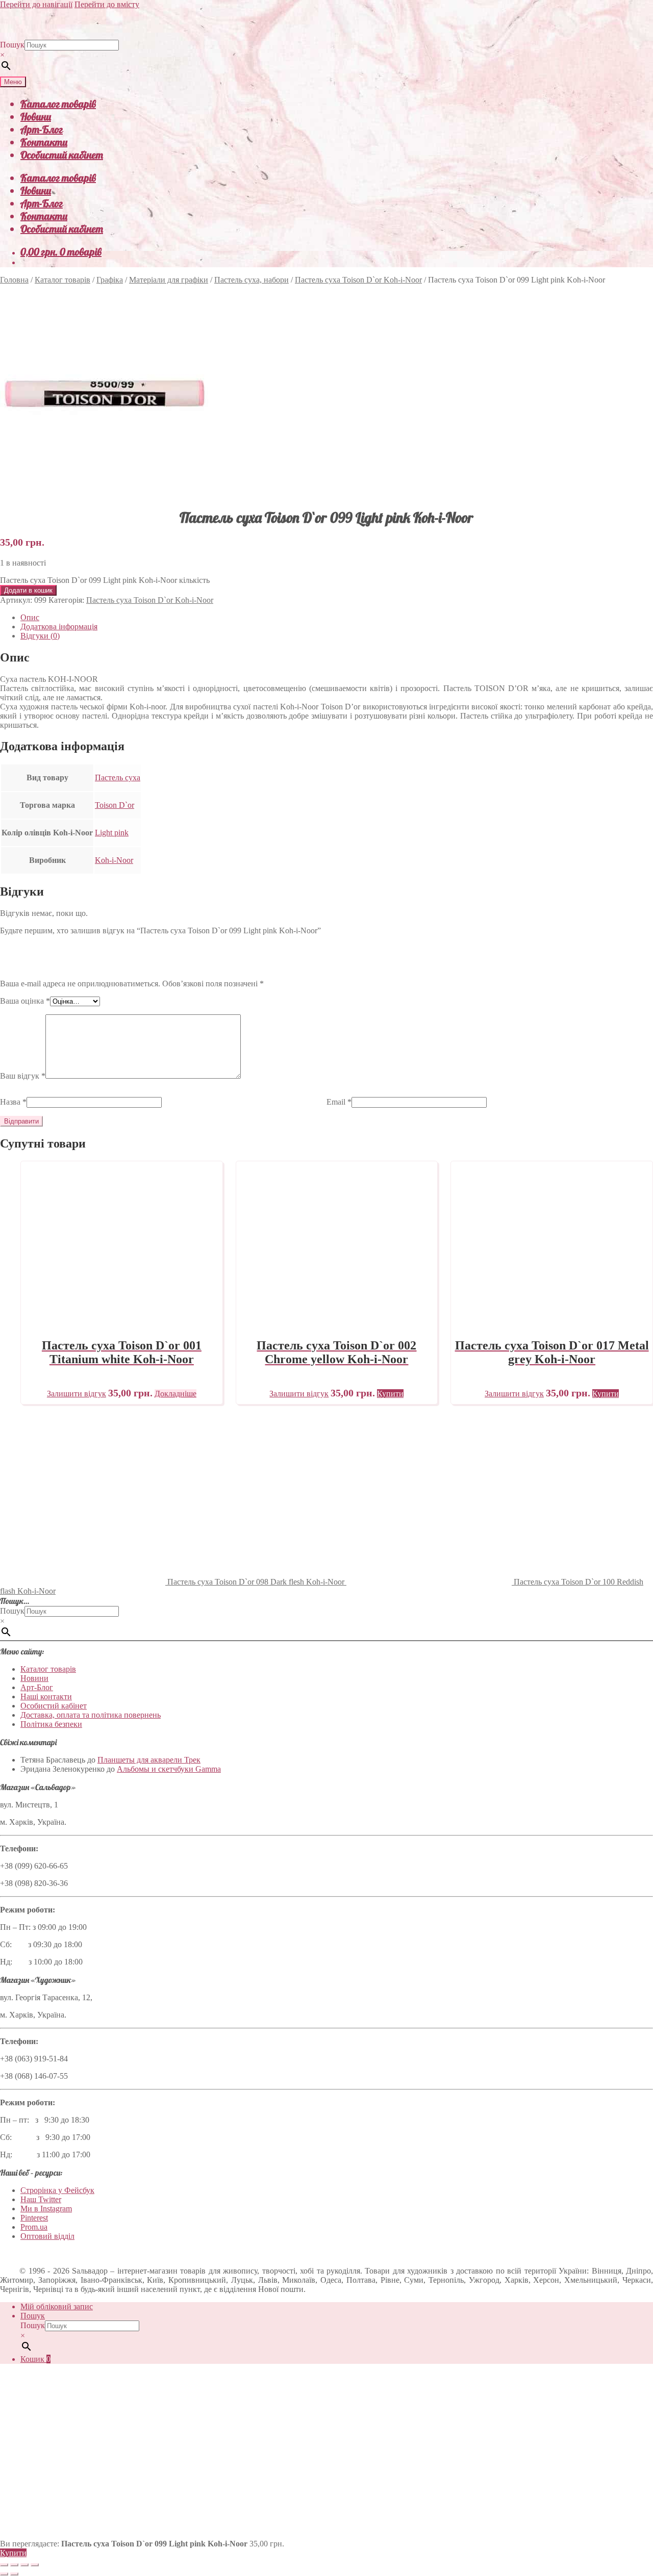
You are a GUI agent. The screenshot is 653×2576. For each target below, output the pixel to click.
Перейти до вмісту (107, 4)
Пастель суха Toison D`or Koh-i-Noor (358, 280)
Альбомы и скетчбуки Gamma (169, 1769)
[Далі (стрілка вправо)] (14, 2574)
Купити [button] (390, 1394)
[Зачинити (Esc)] (35, 2565)
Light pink (112, 833)
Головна (14, 280)
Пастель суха (118, 777)
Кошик (35, 2359)
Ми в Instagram (46, 2209)
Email (339, 1102)
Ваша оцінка (25, 1001)
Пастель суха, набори (252, 280)
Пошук (12, 45)
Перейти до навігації (36, 4)
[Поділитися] (24, 2565)
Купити (13, 2553)
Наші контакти (46, 1697)
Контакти (44, 142)
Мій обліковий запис (57, 2306)
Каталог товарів (58, 104)
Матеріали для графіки (169, 280)
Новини (36, 117)
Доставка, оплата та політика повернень (91, 1715)
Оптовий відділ (47, 2236)
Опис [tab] (30, 617)
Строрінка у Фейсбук (57, 2190)
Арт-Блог (42, 129)
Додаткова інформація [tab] (59, 627)
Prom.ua (34, 2227)
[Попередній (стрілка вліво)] (4, 2574)
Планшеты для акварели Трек (149, 1760)
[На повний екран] (14, 2565)
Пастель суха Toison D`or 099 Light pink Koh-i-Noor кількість (105, 580)
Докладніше (175, 1394)
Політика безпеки (51, 1724)
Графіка (110, 280)
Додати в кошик (28, 590)
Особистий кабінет (62, 155)
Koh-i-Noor (114, 860)
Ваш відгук (23, 1076)
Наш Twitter (41, 2199)
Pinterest (34, 2218)
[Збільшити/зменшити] (4, 2565)
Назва (13, 1102)
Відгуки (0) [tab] (40, 636)
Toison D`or (115, 805)
